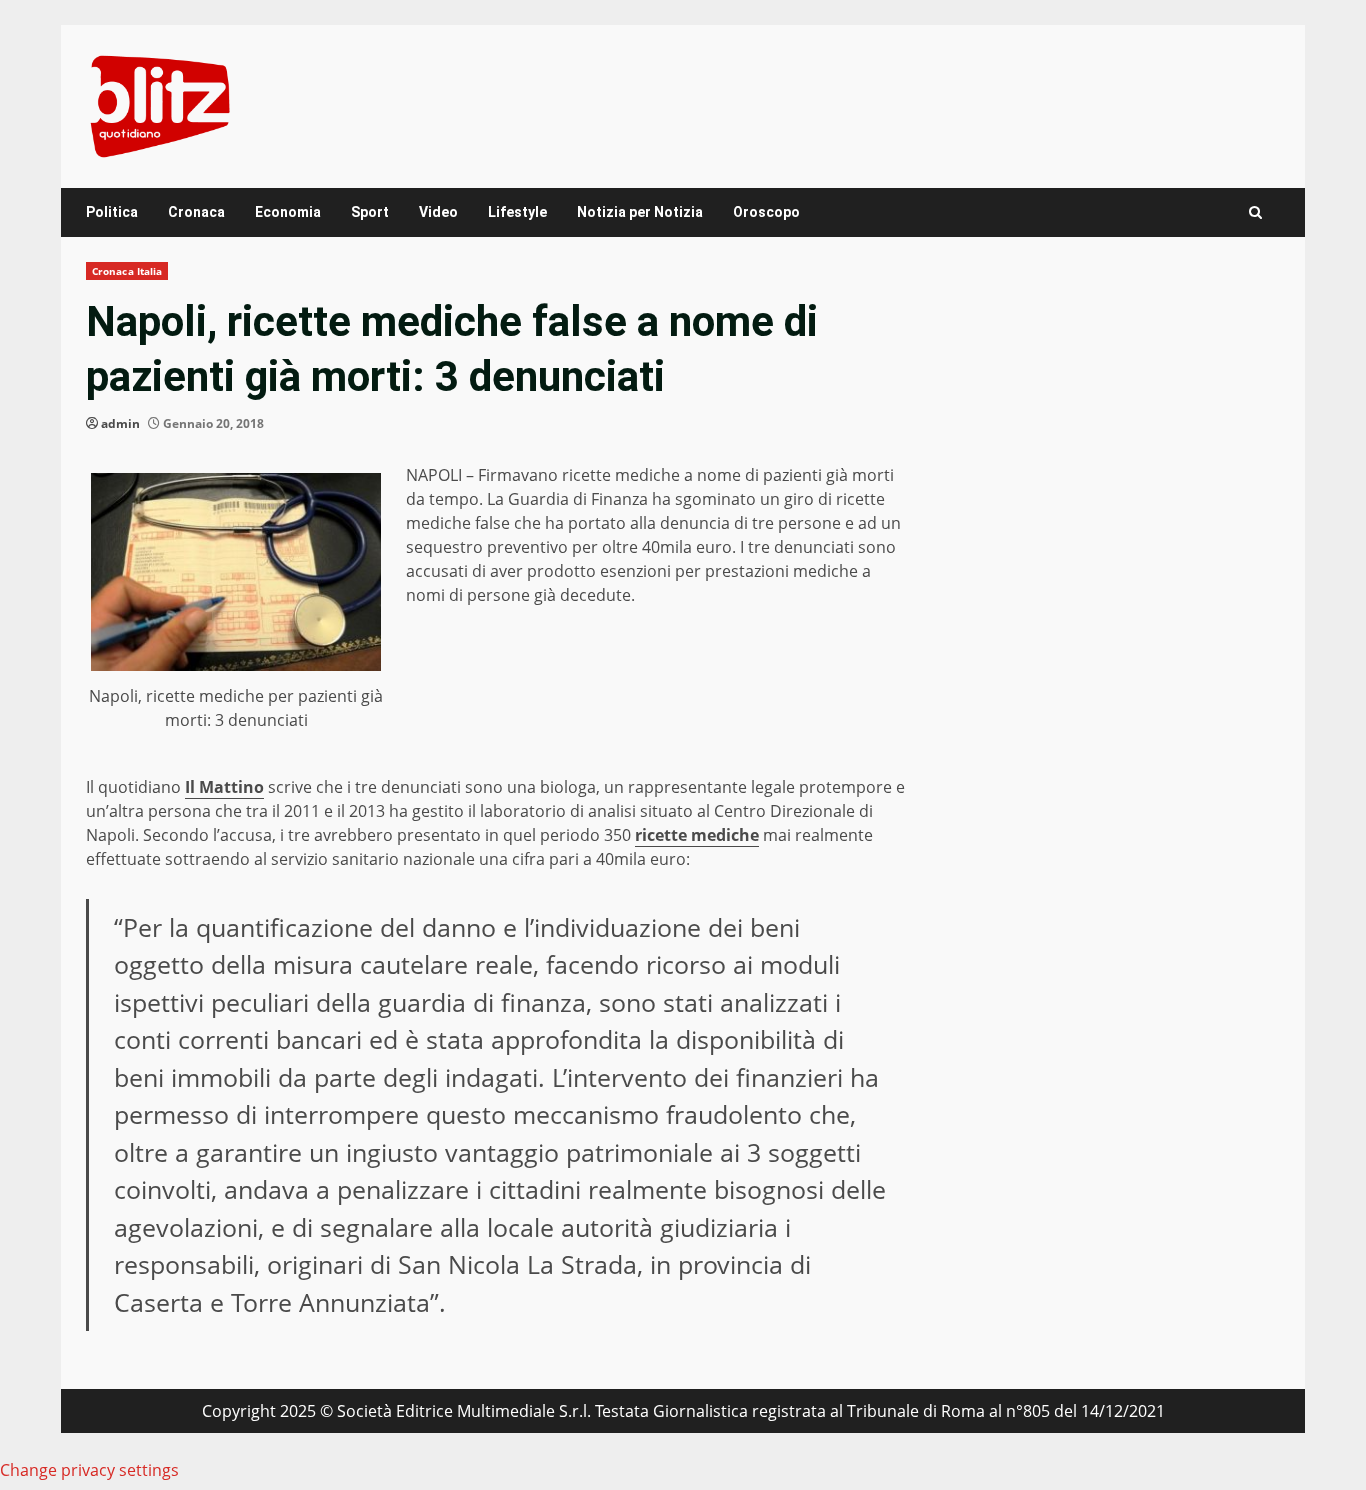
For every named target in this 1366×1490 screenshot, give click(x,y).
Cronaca (196, 212)
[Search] (1255, 212)
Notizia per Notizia (640, 212)
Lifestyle (517, 212)
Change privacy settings (89, 1470)
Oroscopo (766, 212)
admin (120, 423)
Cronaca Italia (127, 271)
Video (438, 212)
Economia (288, 212)
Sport (370, 212)
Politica (112, 212)
